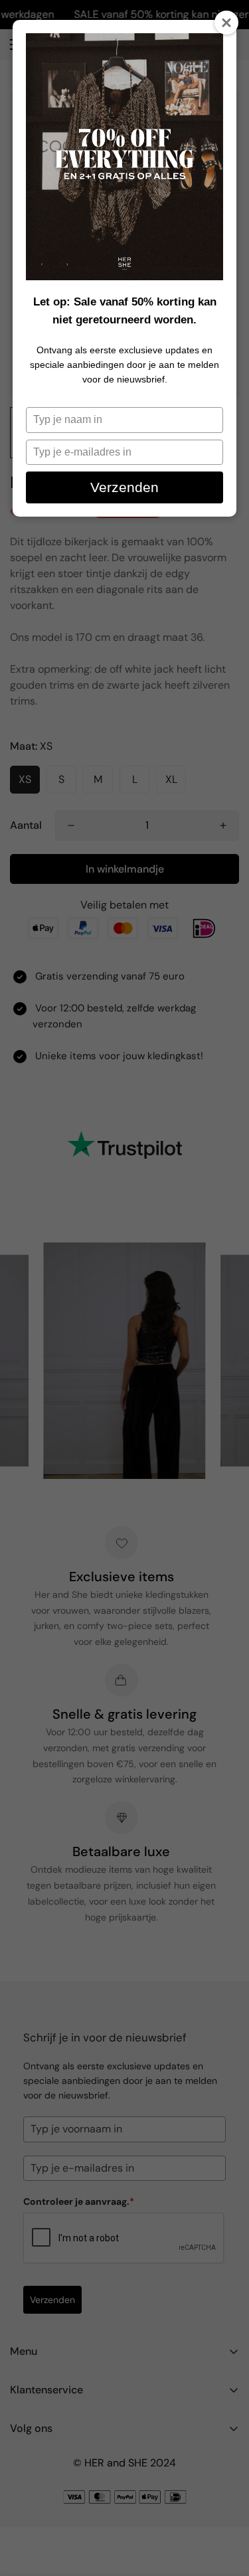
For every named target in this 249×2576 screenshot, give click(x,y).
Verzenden (124, 487)
